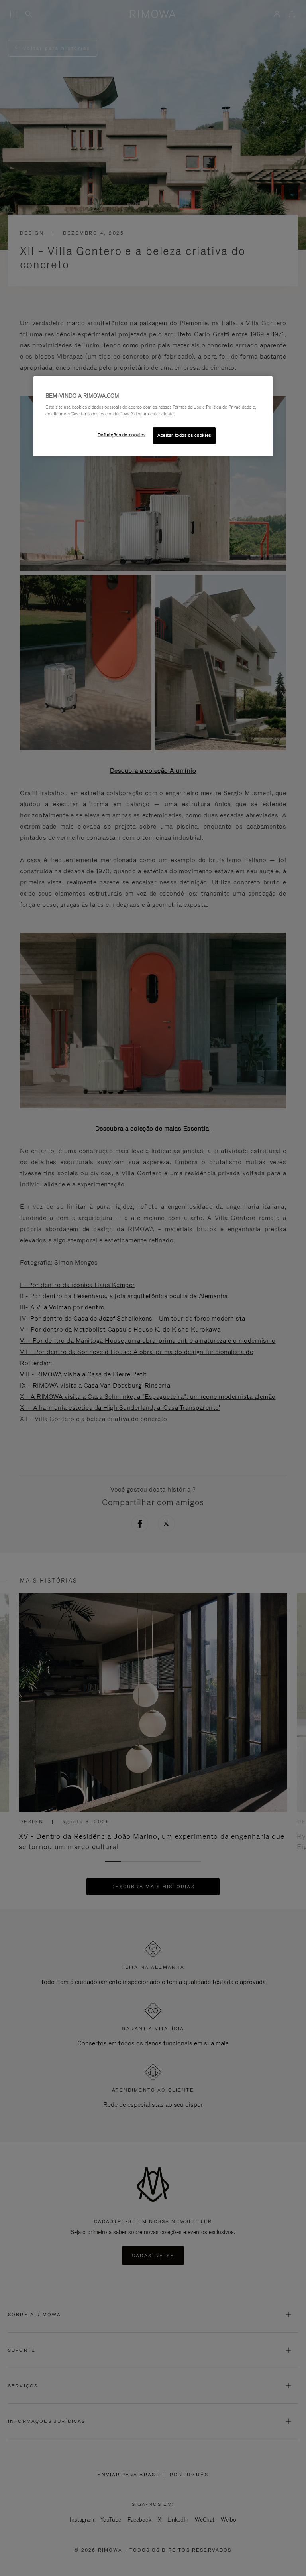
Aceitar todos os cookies (184, 435)
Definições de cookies (122, 435)
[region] (153, 416)
